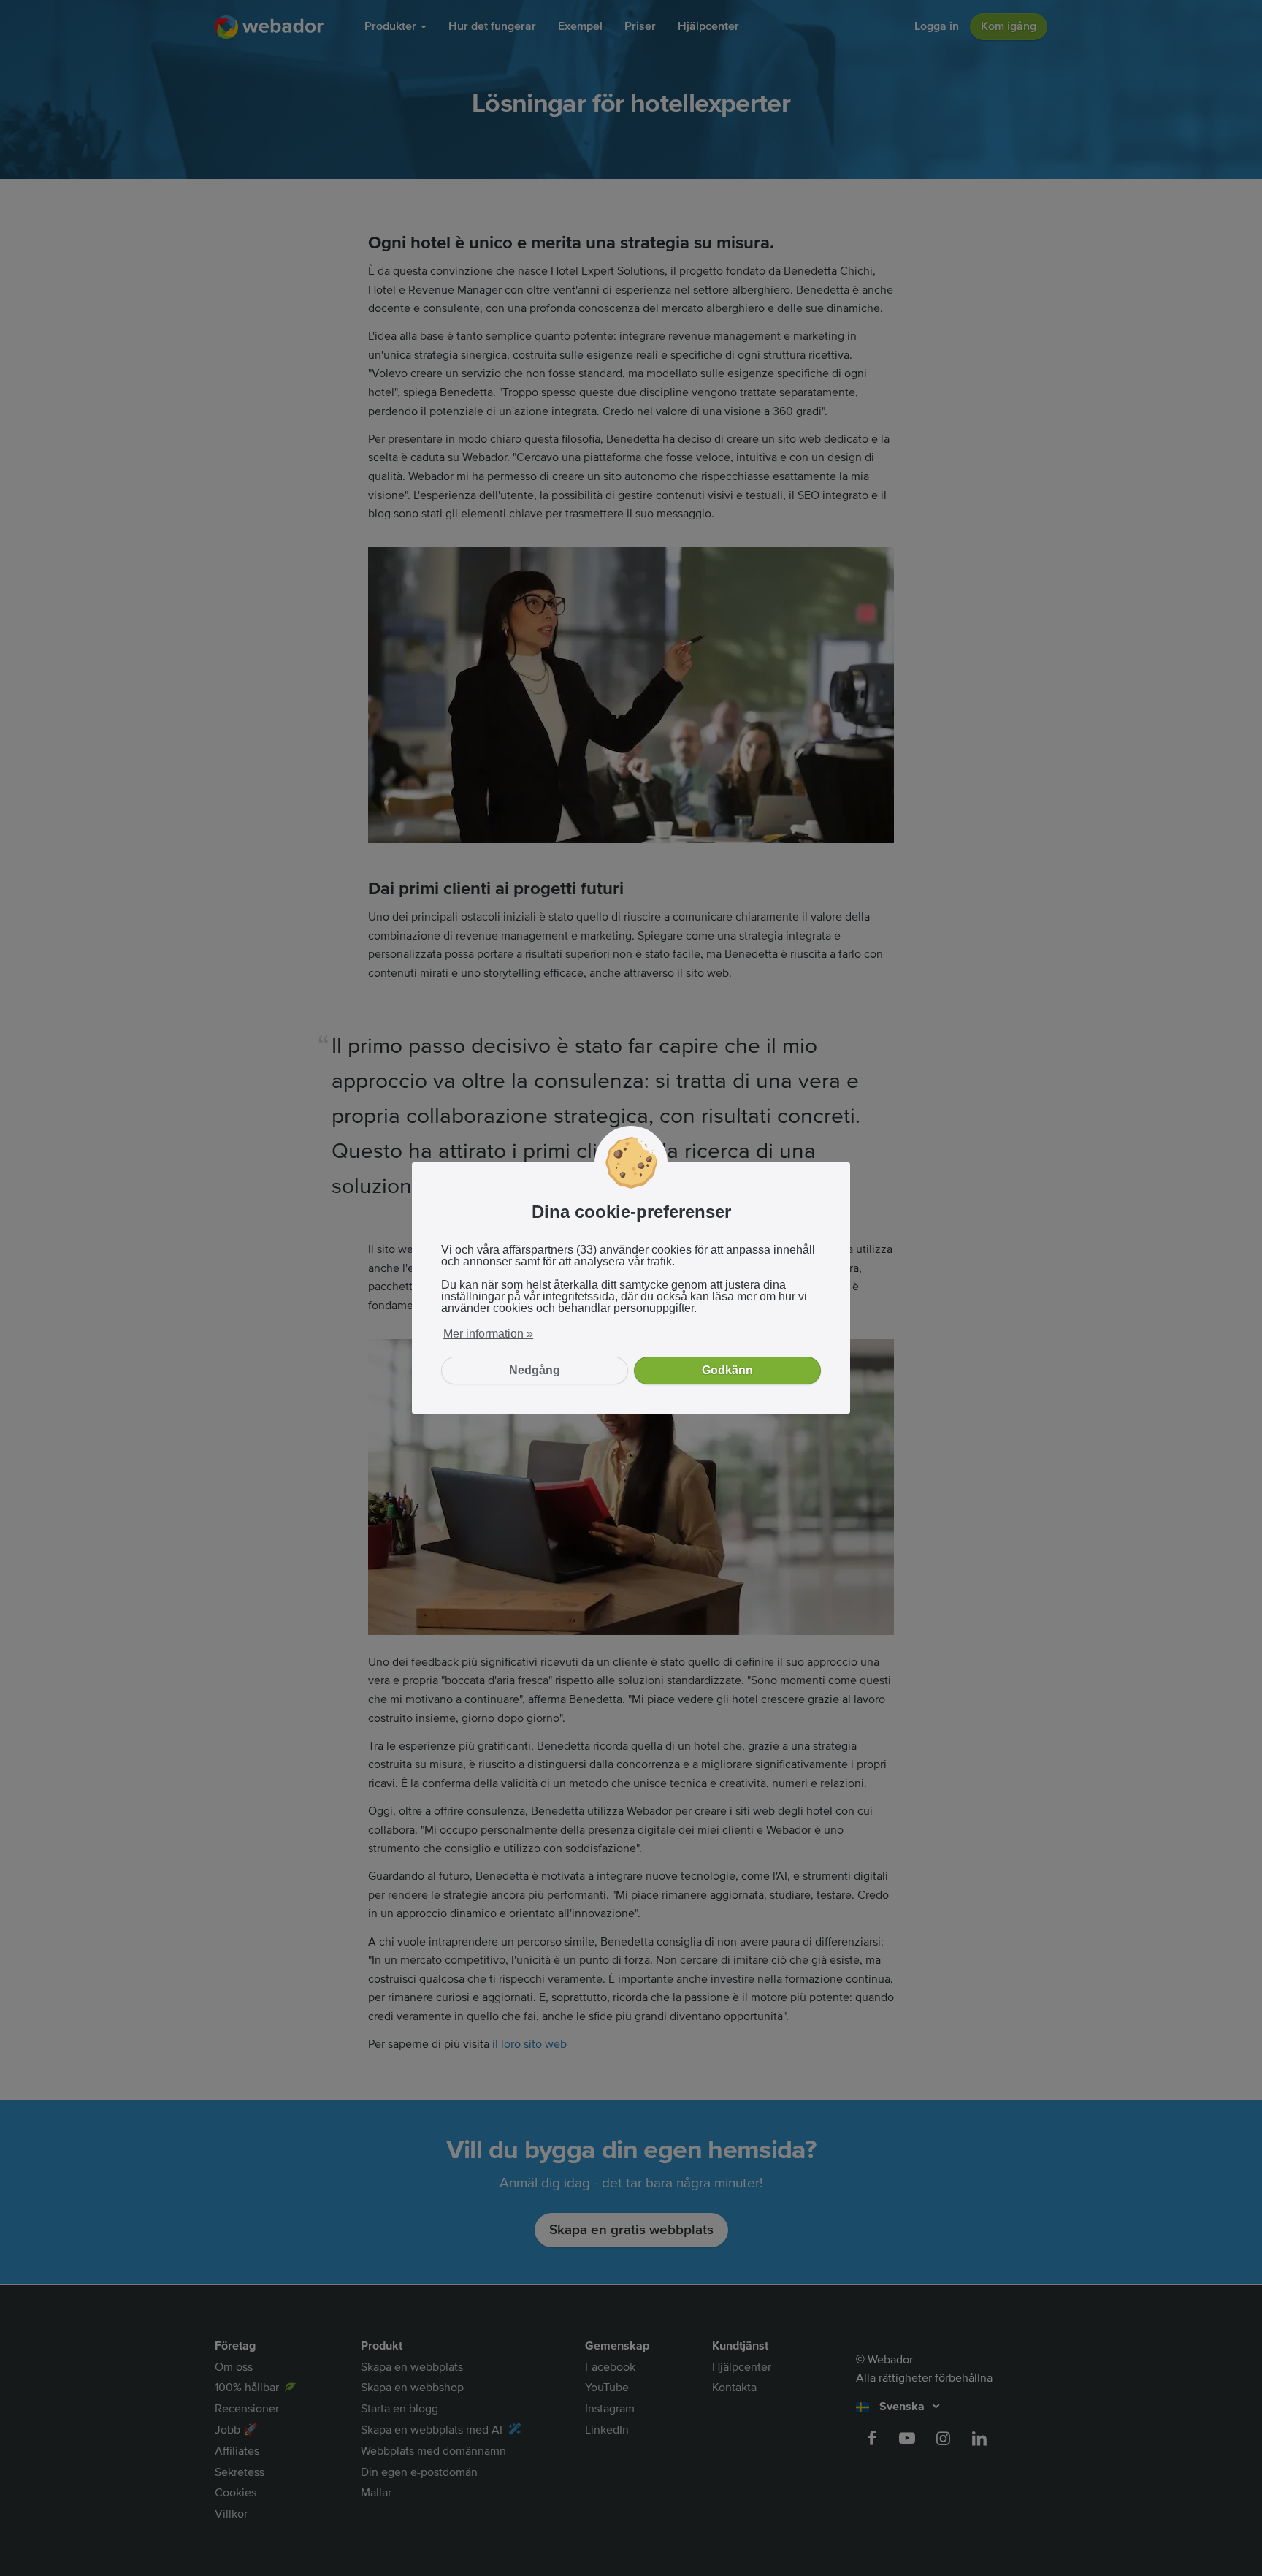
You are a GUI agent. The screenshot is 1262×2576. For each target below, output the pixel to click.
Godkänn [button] (727, 1370)
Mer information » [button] (488, 1334)
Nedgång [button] (535, 1370)
